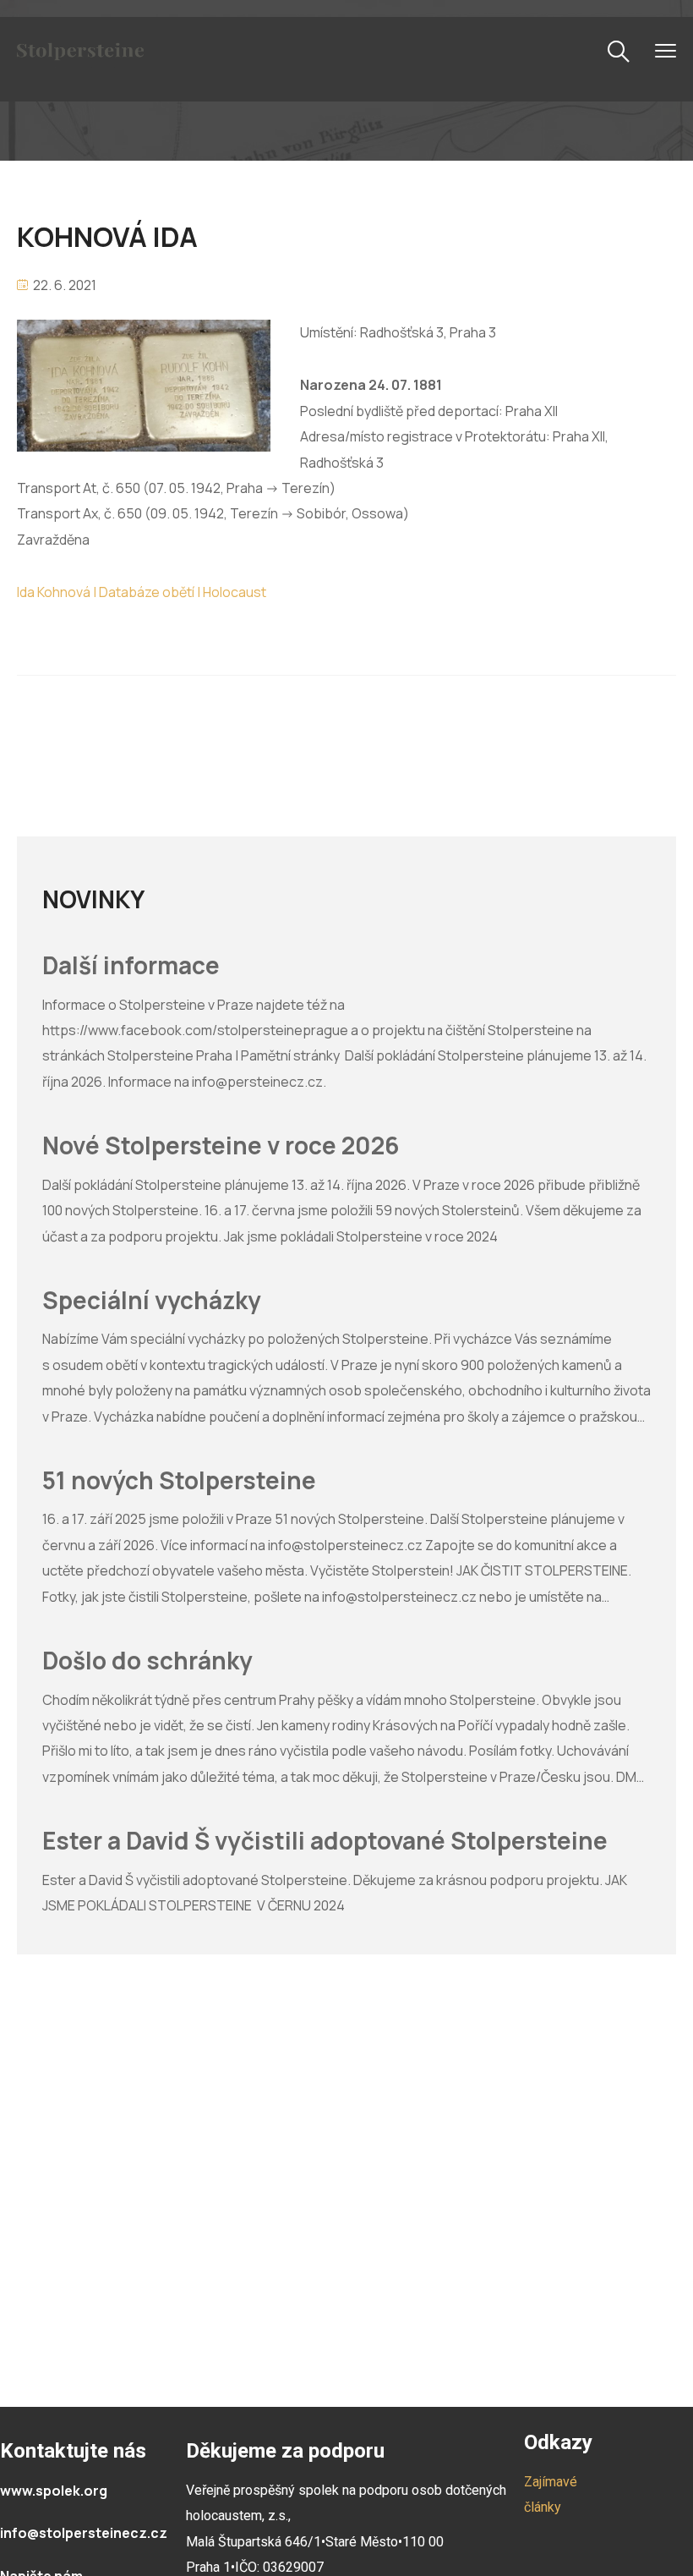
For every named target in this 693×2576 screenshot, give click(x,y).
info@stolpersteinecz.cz (84, 2533)
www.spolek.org (54, 2491)
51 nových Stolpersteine (179, 1481)
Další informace (131, 966)
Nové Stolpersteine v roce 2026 (221, 1146)
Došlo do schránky (147, 1661)
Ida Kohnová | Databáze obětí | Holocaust (142, 592)
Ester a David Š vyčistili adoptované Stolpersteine (325, 1841)
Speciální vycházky (152, 1301)
